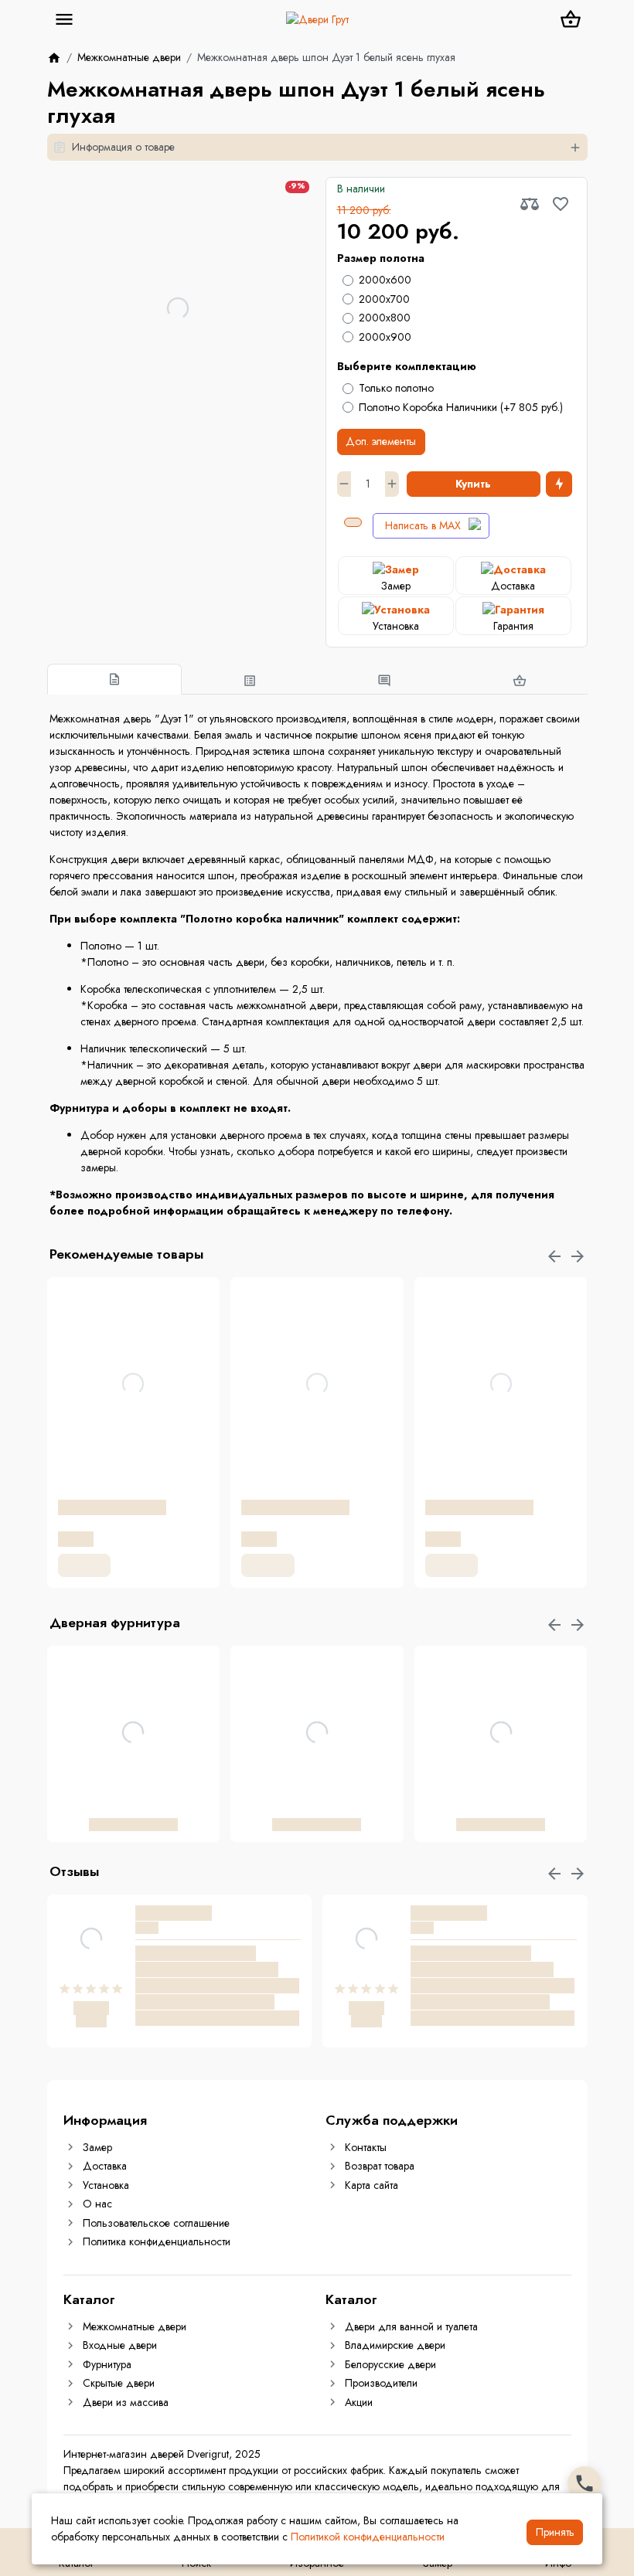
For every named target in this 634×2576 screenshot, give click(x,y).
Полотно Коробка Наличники (461, 407)
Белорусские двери (390, 2364)
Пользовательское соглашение (156, 2223)
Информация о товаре (123, 147)
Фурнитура (107, 2364)
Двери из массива (126, 2402)
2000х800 (385, 318)
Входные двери (120, 2345)
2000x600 (385, 280)
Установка (106, 2185)
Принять (555, 2532)
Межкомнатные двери (135, 2326)
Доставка (105, 2166)
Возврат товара (380, 2166)
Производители (381, 2383)
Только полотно (396, 388)
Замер (97, 2147)
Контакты (366, 2147)
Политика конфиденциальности (157, 2241)
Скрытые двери (119, 2383)
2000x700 (384, 299)
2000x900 (385, 337)
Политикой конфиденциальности (368, 2537)
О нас (97, 2204)
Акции (359, 2402)
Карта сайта (372, 2185)
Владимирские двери (395, 2345)
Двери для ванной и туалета (411, 2326)
